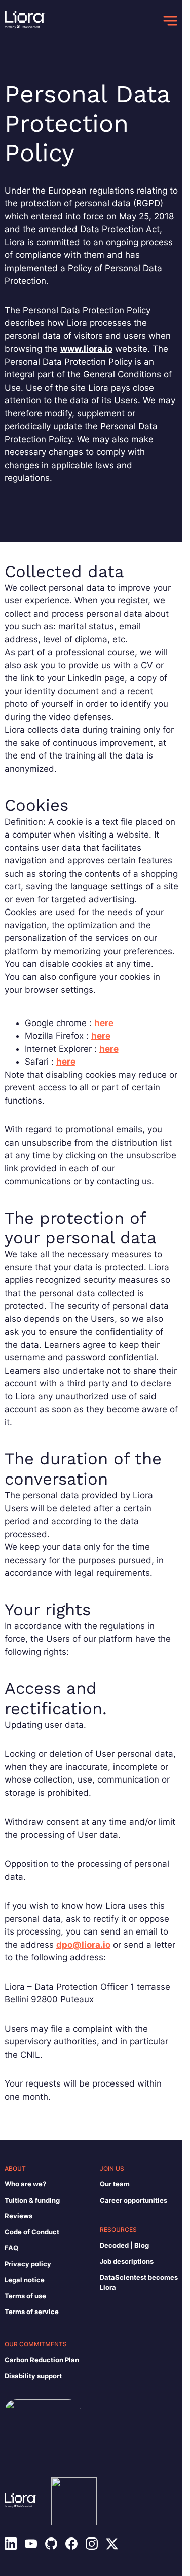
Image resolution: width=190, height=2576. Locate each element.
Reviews (18, 2216)
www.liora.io (86, 349)
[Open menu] (170, 21)
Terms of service (32, 2312)
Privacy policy (28, 2264)
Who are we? (25, 2184)
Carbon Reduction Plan (42, 2360)
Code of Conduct (32, 2232)
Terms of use (25, 2296)
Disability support (33, 2376)
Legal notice (25, 2280)
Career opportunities (134, 2200)
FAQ (11, 2248)
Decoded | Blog (124, 2245)
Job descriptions (127, 2261)
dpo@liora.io (83, 1945)
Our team (115, 2184)
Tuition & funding (32, 2200)
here (104, 1023)
